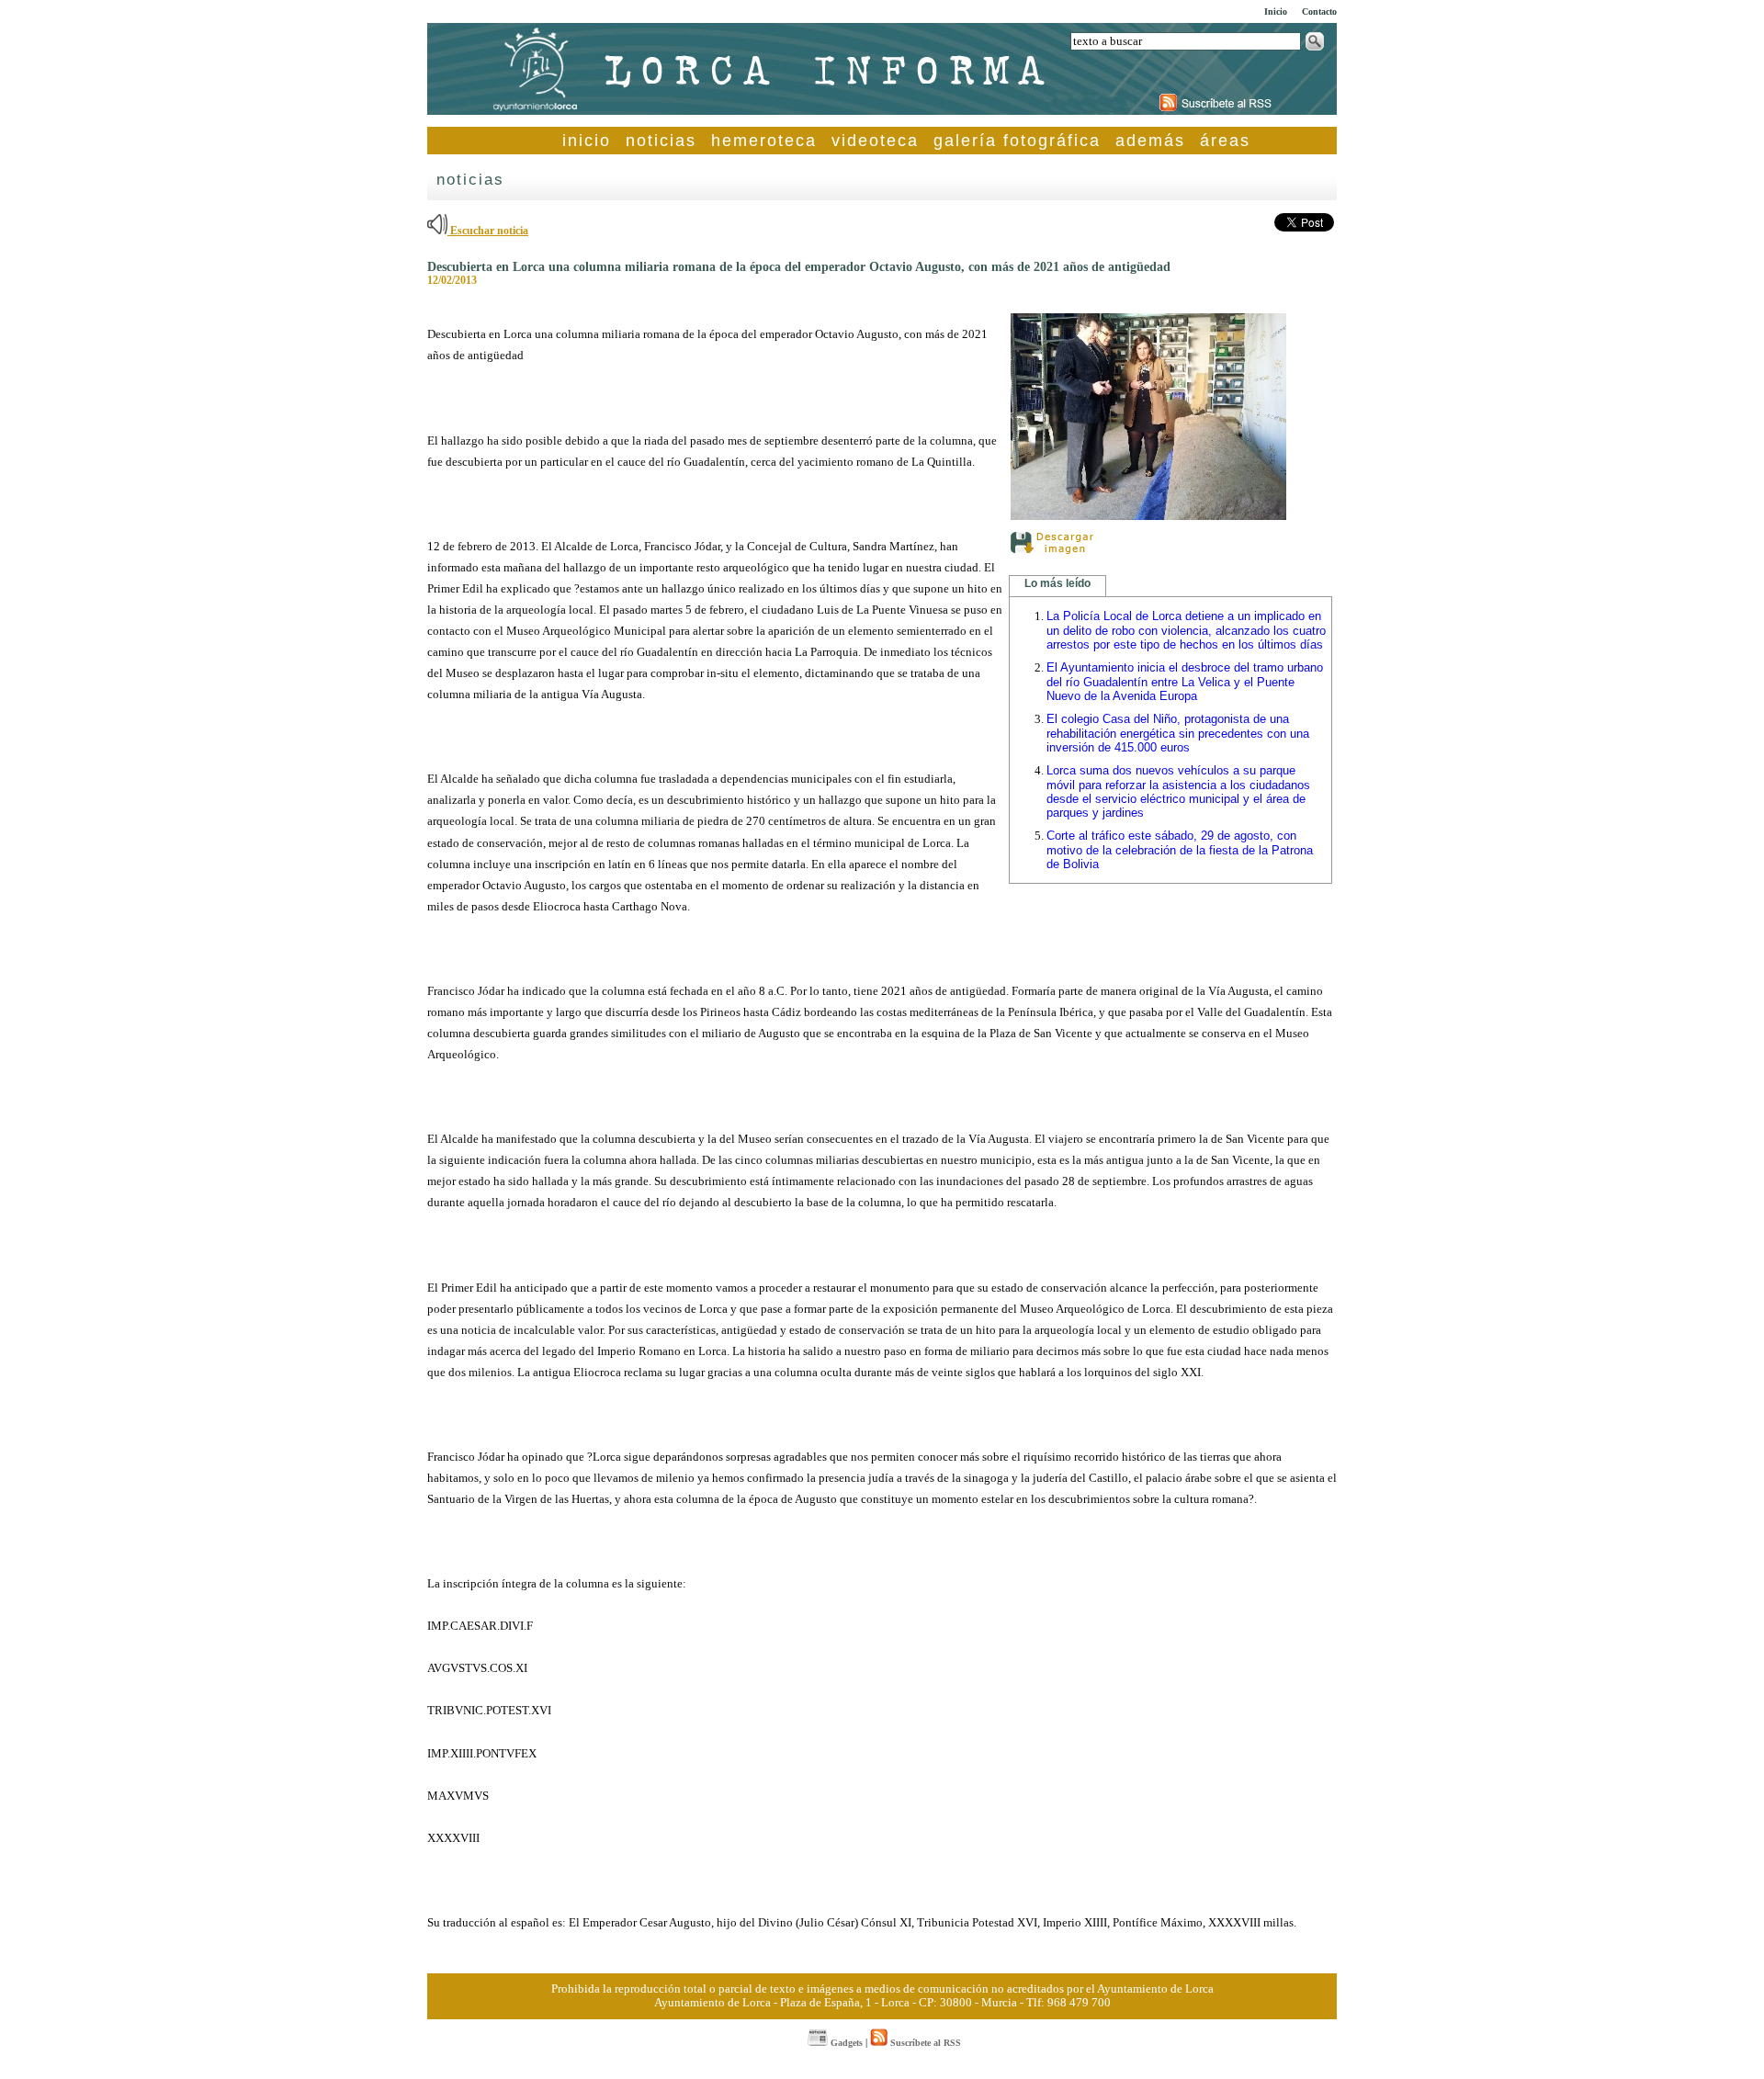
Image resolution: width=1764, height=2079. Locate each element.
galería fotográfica (1017, 141)
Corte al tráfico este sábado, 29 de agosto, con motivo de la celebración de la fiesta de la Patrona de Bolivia (1180, 850)
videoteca (875, 141)
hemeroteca (764, 141)
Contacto (1319, 11)
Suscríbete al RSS (924, 2043)
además (1150, 141)
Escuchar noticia (488, 231)
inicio (587, 141)
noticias (661, 141)
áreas (1225, 141)
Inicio (1276, 11)
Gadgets (845, 2043)
